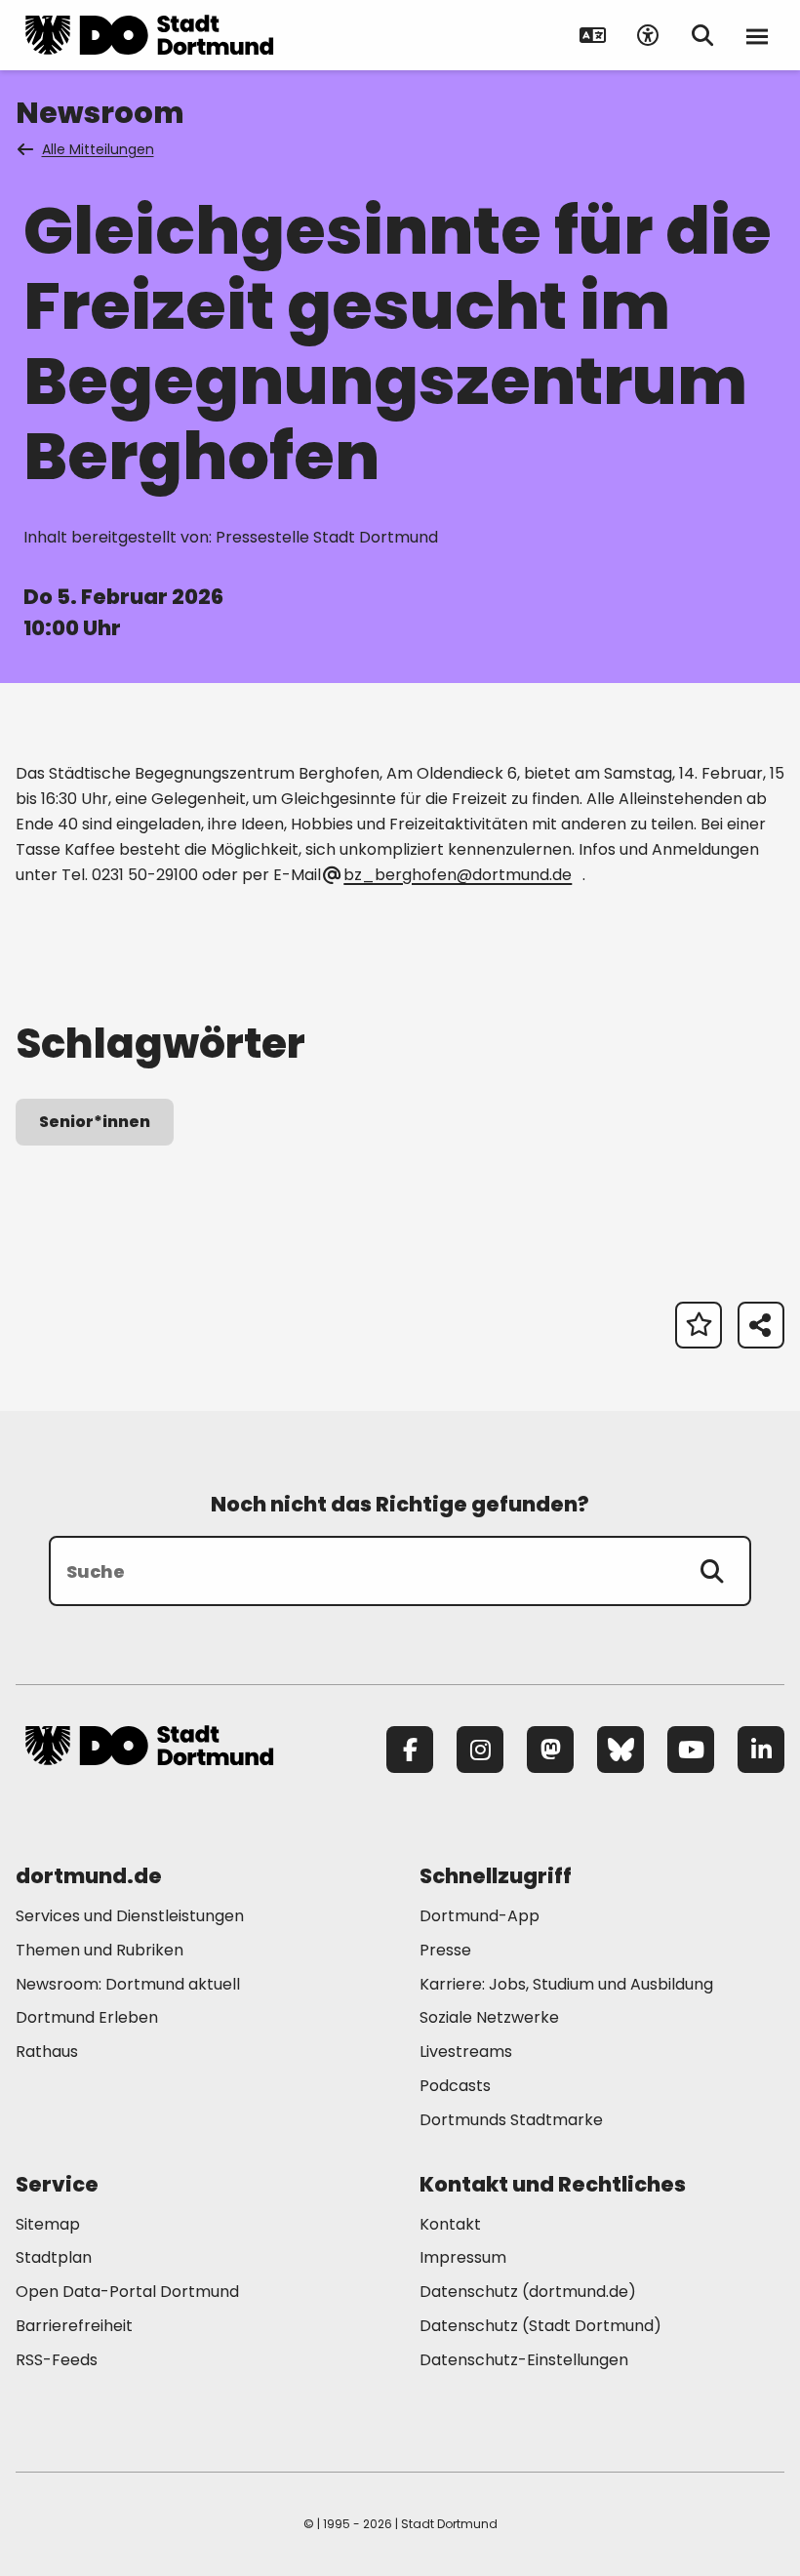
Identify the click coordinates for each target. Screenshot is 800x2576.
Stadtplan (54, 2257)
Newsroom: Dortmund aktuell (128, 1984)
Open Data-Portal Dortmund (127, 2292)
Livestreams (466, 2052)
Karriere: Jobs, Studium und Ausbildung (566, 1984)
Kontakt (450, 2224)
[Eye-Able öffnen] (648, 35)
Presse (445, 1950)
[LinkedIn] (761, 1750)
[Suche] (712, 1571)
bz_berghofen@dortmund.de (458, 875)
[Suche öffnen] (702, 35)
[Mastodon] (550, 1750)
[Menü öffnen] (757, 35)
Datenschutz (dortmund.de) (528, 2292)
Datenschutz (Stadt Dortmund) (540, 2326)
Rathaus (47, 2052)
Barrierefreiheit (74, 2326)
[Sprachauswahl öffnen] (593, 35)
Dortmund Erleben (87, 2017)
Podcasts (455, 2086)
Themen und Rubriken (100, 1950)
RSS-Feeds (57, 2360)
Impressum (463, 2257)
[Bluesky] (620, 1750)
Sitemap (48, 2224)
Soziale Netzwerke (489, 2017)
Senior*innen (95, 1122)
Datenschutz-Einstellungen (524, 2361)
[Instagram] (480, 1750)
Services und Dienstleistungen (130, 1916)
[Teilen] (761, 1325)
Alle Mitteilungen (98, 149)
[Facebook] (410, 1750)
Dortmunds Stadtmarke (511, 2120)
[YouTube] (691, 1750)
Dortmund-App (480, 1916)
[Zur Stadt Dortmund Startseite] (149, 35)
